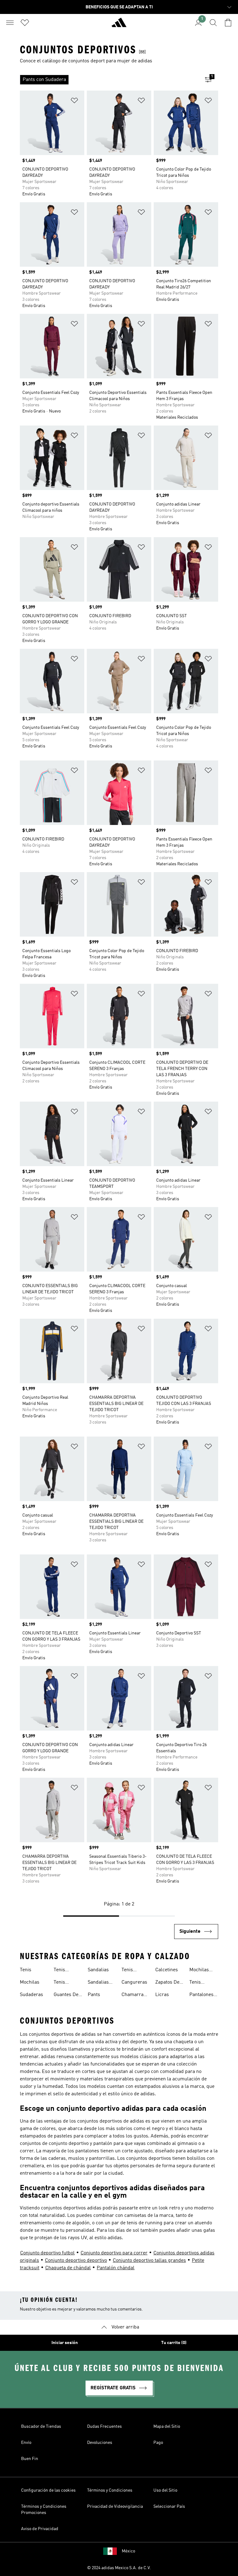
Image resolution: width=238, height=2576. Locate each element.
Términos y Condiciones (110, 2490)
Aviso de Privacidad (40, 2529)
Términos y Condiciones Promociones (44, 2510)
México (128, 2551)
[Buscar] (213, 23)
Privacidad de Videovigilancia (115, 2507)
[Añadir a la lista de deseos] (74, 102)
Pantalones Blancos (201, 1995)
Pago (158, 2443)
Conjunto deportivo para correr (114, 2253)
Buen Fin (30, 2459)
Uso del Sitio (165, 2490)
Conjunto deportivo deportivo (76, 2261)
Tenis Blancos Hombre (130, 1971)
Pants (94, 1995)
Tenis (26, 1970)
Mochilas (30, 1982)
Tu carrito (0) (174, 2343)
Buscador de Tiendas (41, 2427)
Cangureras (134, 1982)
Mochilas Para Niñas (201, 1971)
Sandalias (98, 1970)
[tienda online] (119, 25)
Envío (26, 2443)
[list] (109, 80)
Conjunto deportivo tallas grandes (149, 2261)
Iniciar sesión (65, 2343)
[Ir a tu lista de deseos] (25, 23)
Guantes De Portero (66, 1995)
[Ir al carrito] (228, 23)
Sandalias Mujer (98, 1983)
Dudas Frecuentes (104, 2427)
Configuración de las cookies (48, 2490)
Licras (162, 1995)
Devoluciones (100, 2443)
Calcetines (167, 1970)
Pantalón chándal (116, 2268)
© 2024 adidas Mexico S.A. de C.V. (119, 2568)
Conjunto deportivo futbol (47, 2253)
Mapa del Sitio (167, 2427)
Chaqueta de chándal (68, 2268)
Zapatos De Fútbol (167, 1983)
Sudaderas (31, 1995)
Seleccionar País (169, 2507)
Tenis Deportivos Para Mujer (201, 1983)
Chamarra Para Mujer (134, 1995)
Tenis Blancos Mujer (62, 1983)
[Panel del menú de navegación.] (10, 23)
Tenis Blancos (62, 1971)
